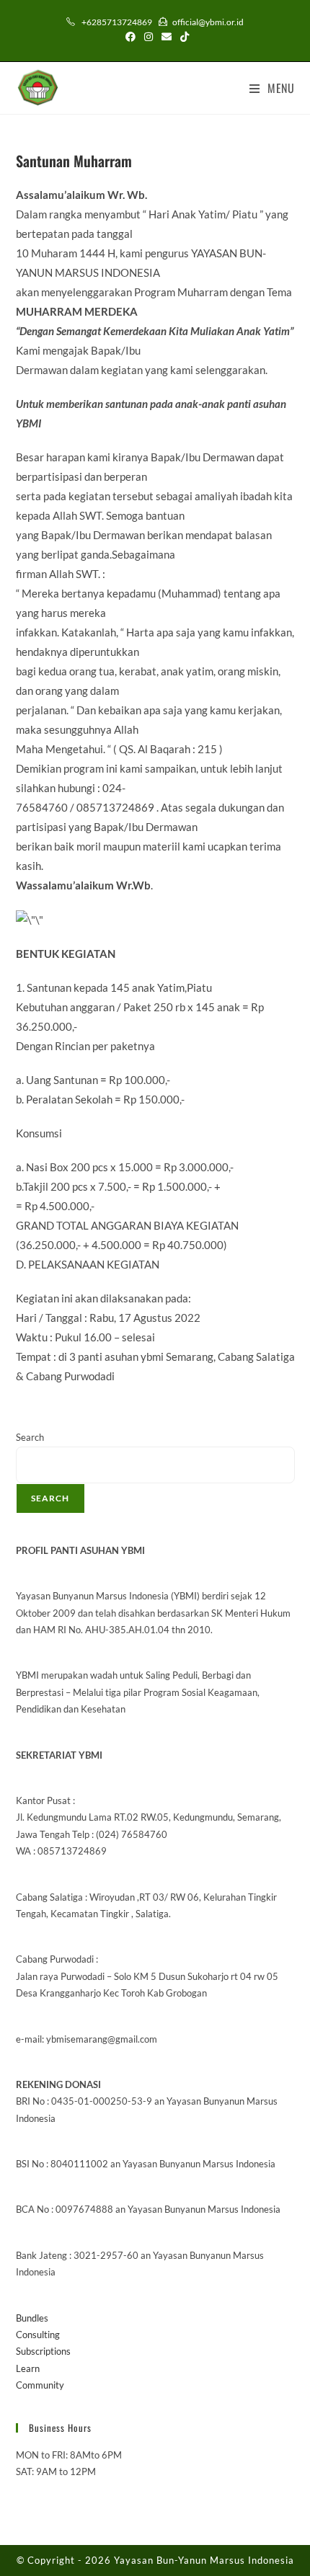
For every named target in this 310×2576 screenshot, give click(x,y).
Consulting (38, 2335)
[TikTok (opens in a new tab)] (182, 37)
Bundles (32, 2318)
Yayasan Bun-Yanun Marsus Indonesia (204, 2560)
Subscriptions (43, 2351)
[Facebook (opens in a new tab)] (130, 37)
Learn (28, 2368)
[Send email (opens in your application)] (167, 37)
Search (30, 1437)
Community (40, 2385)
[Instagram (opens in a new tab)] (149, 37)
